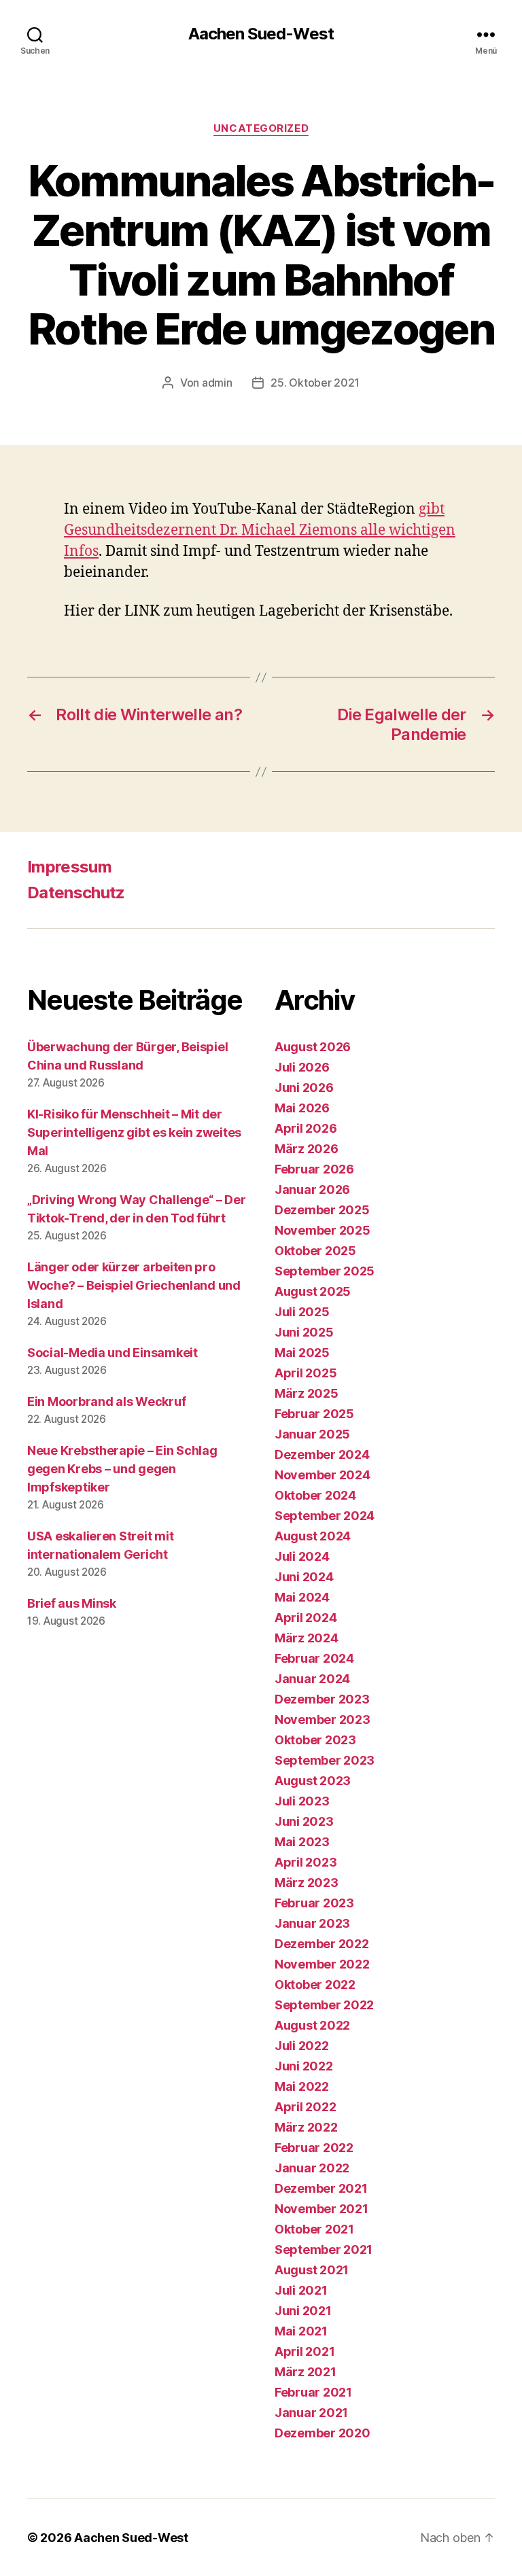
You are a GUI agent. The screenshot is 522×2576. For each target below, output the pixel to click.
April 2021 (304, 2351)
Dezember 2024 (322, 1454)
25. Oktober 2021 (315, 383)
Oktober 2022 (315, 1984)
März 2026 (307, 1149)
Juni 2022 (304, 2066)
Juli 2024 (302, 1556)
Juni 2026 (304, 1088)
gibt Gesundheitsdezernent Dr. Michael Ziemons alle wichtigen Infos (260, 530)
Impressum (69, 867)
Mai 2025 (302, 1353)
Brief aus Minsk (72, 1603)
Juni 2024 (304, 1577)
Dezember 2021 (321, 2188)
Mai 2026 (302, 1108)
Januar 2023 (312, 1923)
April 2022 (305, 2107)
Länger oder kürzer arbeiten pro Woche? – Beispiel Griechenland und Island (134, 1285)
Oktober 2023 (315, 1740)
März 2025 (307, 1393)
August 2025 (313, 1291)
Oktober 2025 (315, 1251)
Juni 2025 (304, 1332)
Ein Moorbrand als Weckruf (106, 1401)
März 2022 (306, 2127)
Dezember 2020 (323, 2433)
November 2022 (322, 1964)
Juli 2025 (302, 1312)
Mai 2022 (302, 2086)
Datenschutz (76, 893)
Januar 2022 (312, 2168)
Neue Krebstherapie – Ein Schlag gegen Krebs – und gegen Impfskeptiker (122, 1469)
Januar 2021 (311, 2413)
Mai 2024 (302, 1597)
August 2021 (312, 2270)
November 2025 (323, 1230)
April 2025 (306, 1373)
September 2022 (324, 2005)
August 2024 (313, 1536)
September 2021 (324, 2249)
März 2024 (307, 1638)
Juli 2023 (302, 1801)
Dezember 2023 (322, 1699)
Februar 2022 (314, 2148)
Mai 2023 (302, 1842)
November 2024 (323, 1475)
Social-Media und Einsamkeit (112, 1353)
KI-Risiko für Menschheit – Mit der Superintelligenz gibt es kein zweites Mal (134, 1132)
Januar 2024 (312, 1679)
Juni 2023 (304, 1821)
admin (217, 383)
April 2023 (306, 1862)
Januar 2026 (312, 1189)
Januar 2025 (312, 1434)
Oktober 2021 (314, 2229)
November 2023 (323, 1719)
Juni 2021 (303, 2311)
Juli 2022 (302, 2046)
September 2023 (325, 1760)
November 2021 (321, 2209)
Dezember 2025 (322, 1210)
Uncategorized (261, 128)
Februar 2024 (314, 1658)
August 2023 (313, 1781)
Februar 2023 (314, 1903)
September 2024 (325, 1516)
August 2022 (312, 2025)
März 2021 (306, 2372)
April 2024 (306, 1618)
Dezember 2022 (322, 1944)
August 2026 (313, 1047)
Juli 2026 (302, 1067)
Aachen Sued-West (261, 34)
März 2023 (307, 1883)
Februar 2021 (313, 2392)
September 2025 (325, 1271)
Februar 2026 (314, 1169)
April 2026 (306, 1128)
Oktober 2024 (315, 1495)
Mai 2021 (301, 2331)
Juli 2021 (301, 2290)
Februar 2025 (314, 1414)
